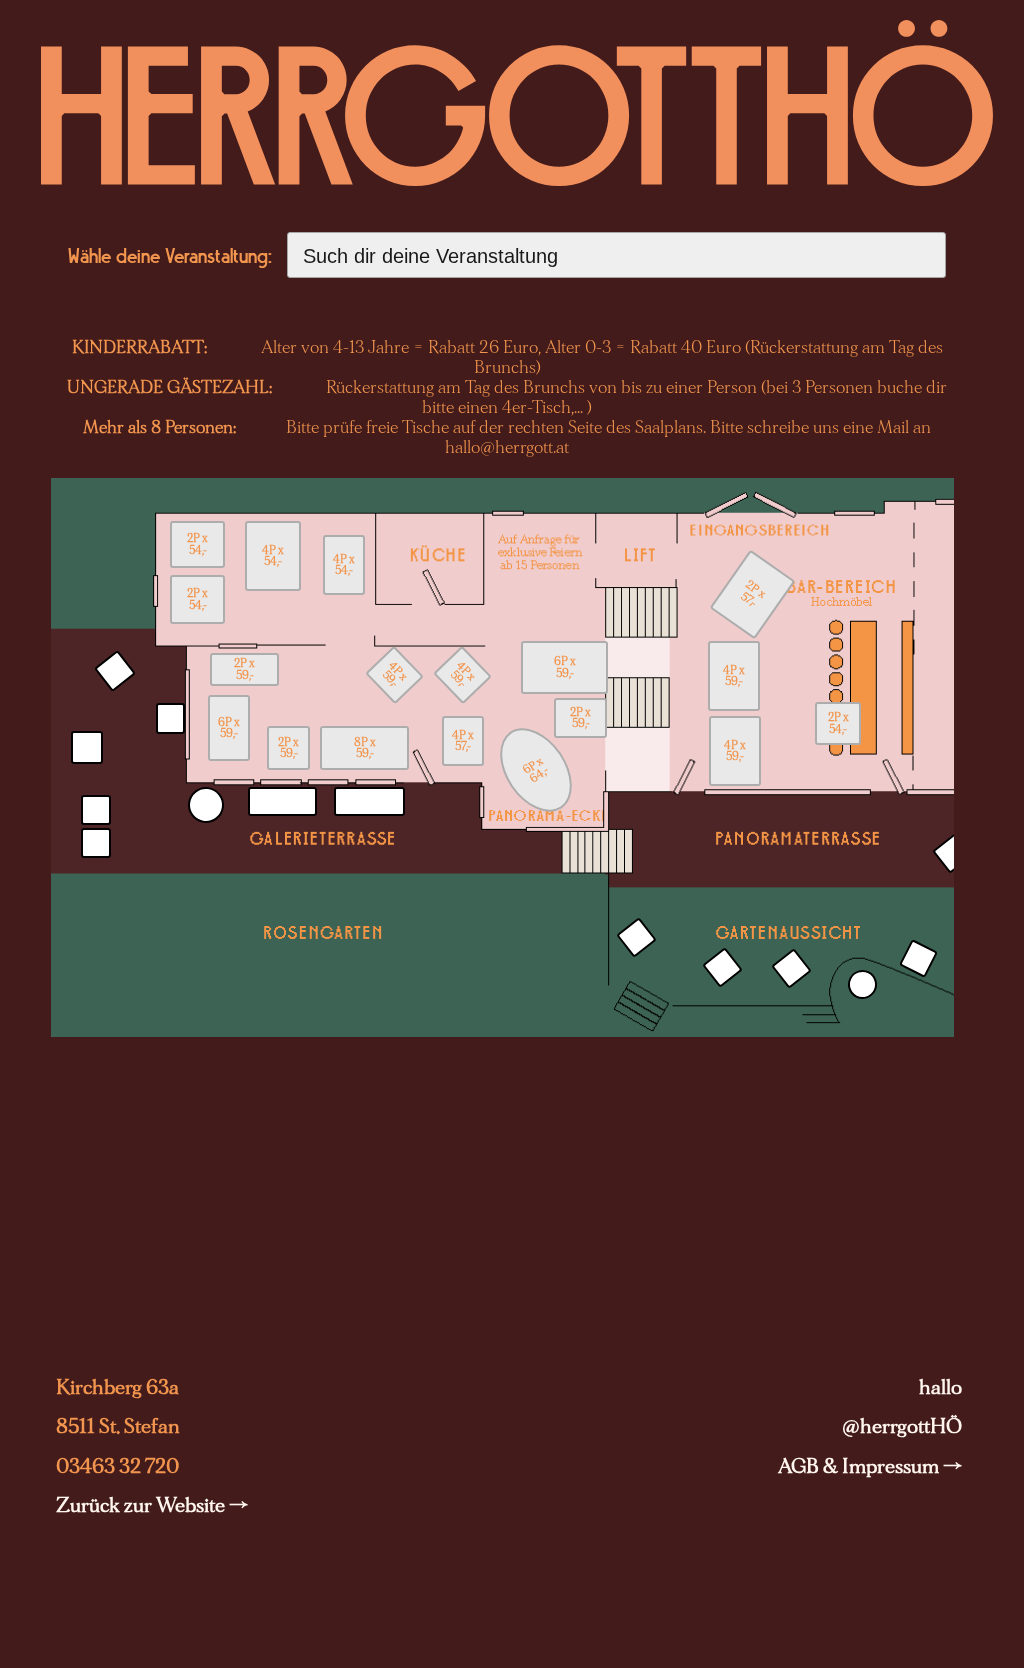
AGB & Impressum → (869, 1466)
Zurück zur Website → (152, 1505)
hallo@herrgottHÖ (901, 1407)
